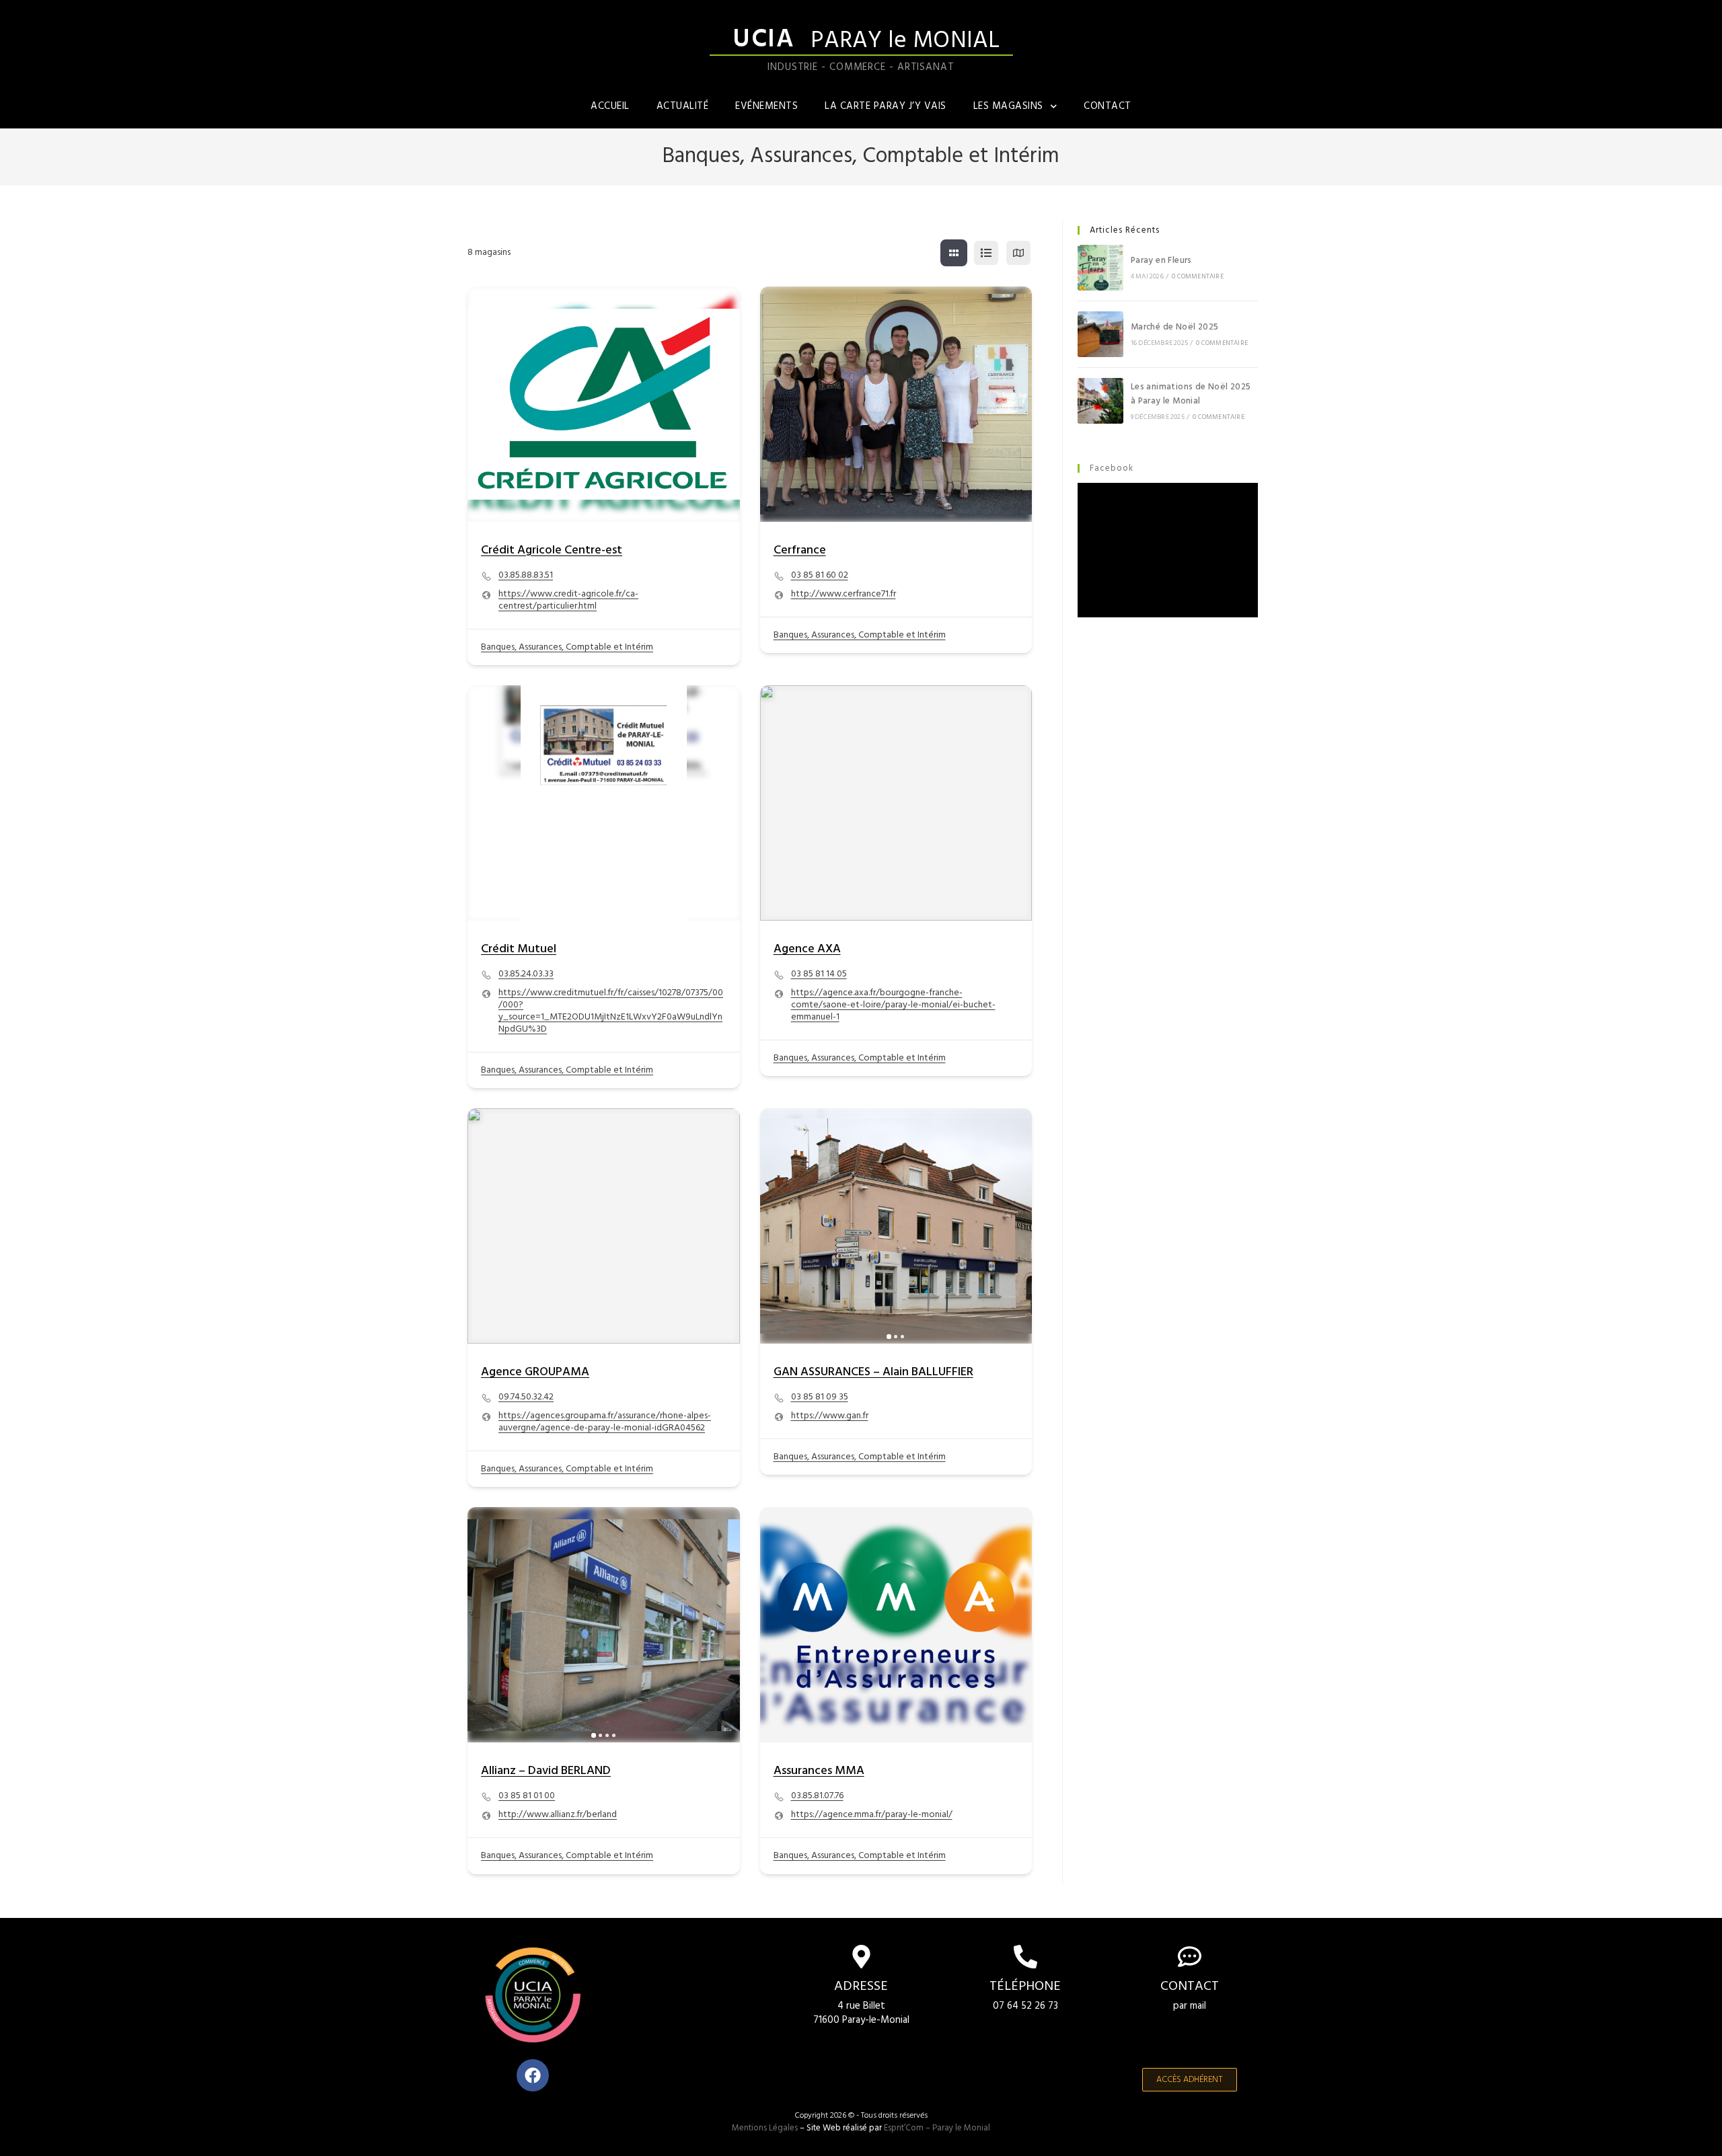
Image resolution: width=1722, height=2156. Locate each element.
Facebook (1112, 468)
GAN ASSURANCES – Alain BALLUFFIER (873, 1372)
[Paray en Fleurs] (1100, 268)
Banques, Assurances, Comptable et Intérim (567, 647)
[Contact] (1190, 1957)
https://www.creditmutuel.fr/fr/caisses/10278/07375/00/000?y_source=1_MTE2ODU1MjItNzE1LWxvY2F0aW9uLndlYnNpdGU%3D (611, 1011)
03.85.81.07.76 (817, 1796)
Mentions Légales (765, 2128)
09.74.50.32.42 (526, 1397)
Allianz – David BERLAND (546, 1771)
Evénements (766, 106)
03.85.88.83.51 (526, 576)
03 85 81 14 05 (819, 974)
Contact (1108, 106)
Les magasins (1008, 106)
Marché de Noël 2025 (1175, 327)
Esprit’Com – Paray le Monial (937, 2128)
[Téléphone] (1025, 1957)
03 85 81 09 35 (820, 1397)
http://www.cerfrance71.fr (844, 594)
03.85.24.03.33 (526, 974)
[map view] (1018, 253)
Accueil (610, 106)
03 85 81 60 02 (820, 576)
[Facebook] (533, 2075)
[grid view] (954, 253)
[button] (777, 1226)
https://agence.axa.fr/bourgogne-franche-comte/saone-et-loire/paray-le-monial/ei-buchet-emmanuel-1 (893, 1005)
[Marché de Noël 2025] (1100, 334)
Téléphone (1025, 1987)
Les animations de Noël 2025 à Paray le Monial (1191, 394)
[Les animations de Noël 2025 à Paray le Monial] (1100, 401)
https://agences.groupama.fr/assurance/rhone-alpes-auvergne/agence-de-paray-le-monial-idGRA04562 (605, 1422)
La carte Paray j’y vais (886, 106)
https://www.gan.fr (830, 1416)
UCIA (763, 40)
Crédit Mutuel (519, 949)
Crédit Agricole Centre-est (552, 550)
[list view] (986, 253)
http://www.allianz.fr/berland (558, 1815)
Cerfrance (800, 550)
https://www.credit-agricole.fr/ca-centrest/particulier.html (568, 601)
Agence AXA (807, 949)
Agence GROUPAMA (535, 1372)
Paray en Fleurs (1161, 261)
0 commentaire (1198, 276)
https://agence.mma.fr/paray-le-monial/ (872, 1815)
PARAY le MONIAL (905, 41)
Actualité (683, 106)
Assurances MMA (819, 1771)
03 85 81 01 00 (527, 1796)
